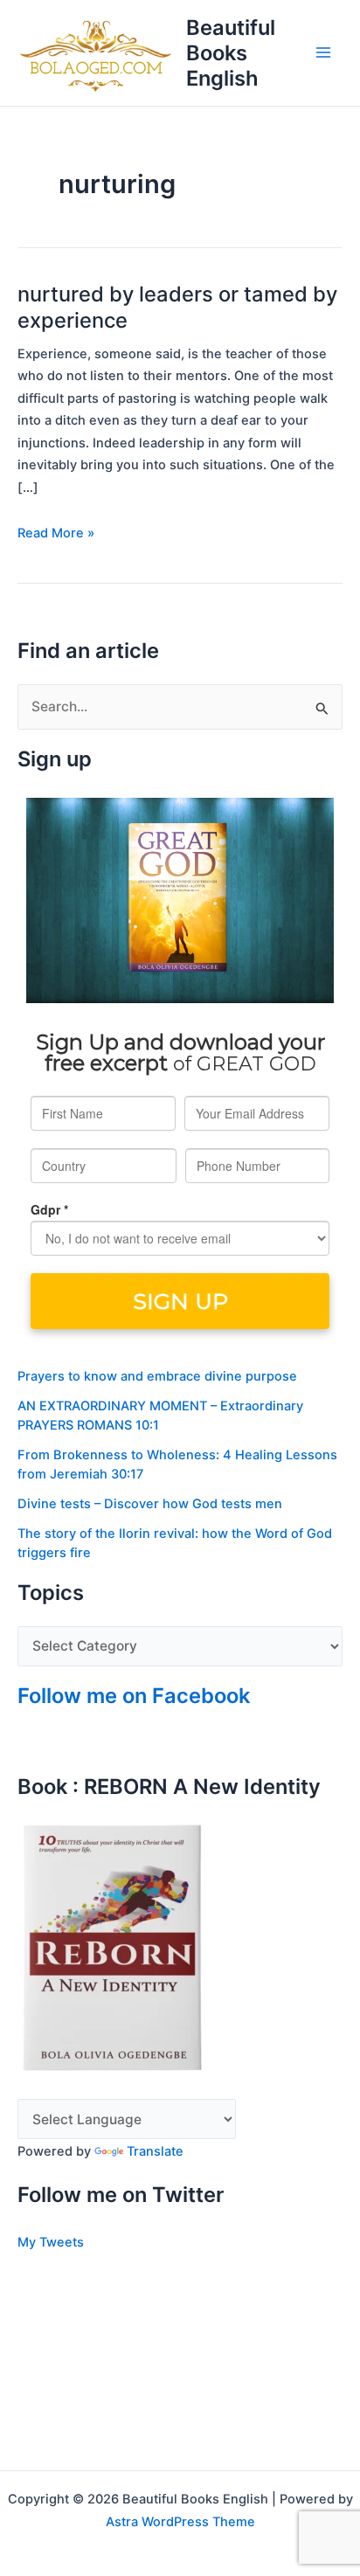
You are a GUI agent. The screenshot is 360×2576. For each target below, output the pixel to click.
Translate (155, 2151)
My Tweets (51, 2242)
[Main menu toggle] (324, 53)
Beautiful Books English (231, 53)
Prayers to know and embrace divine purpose (157, 1376)
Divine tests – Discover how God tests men (150, 1504)
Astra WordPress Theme (180, 2522)
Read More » (56, 532)
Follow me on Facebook (134, 1696)
